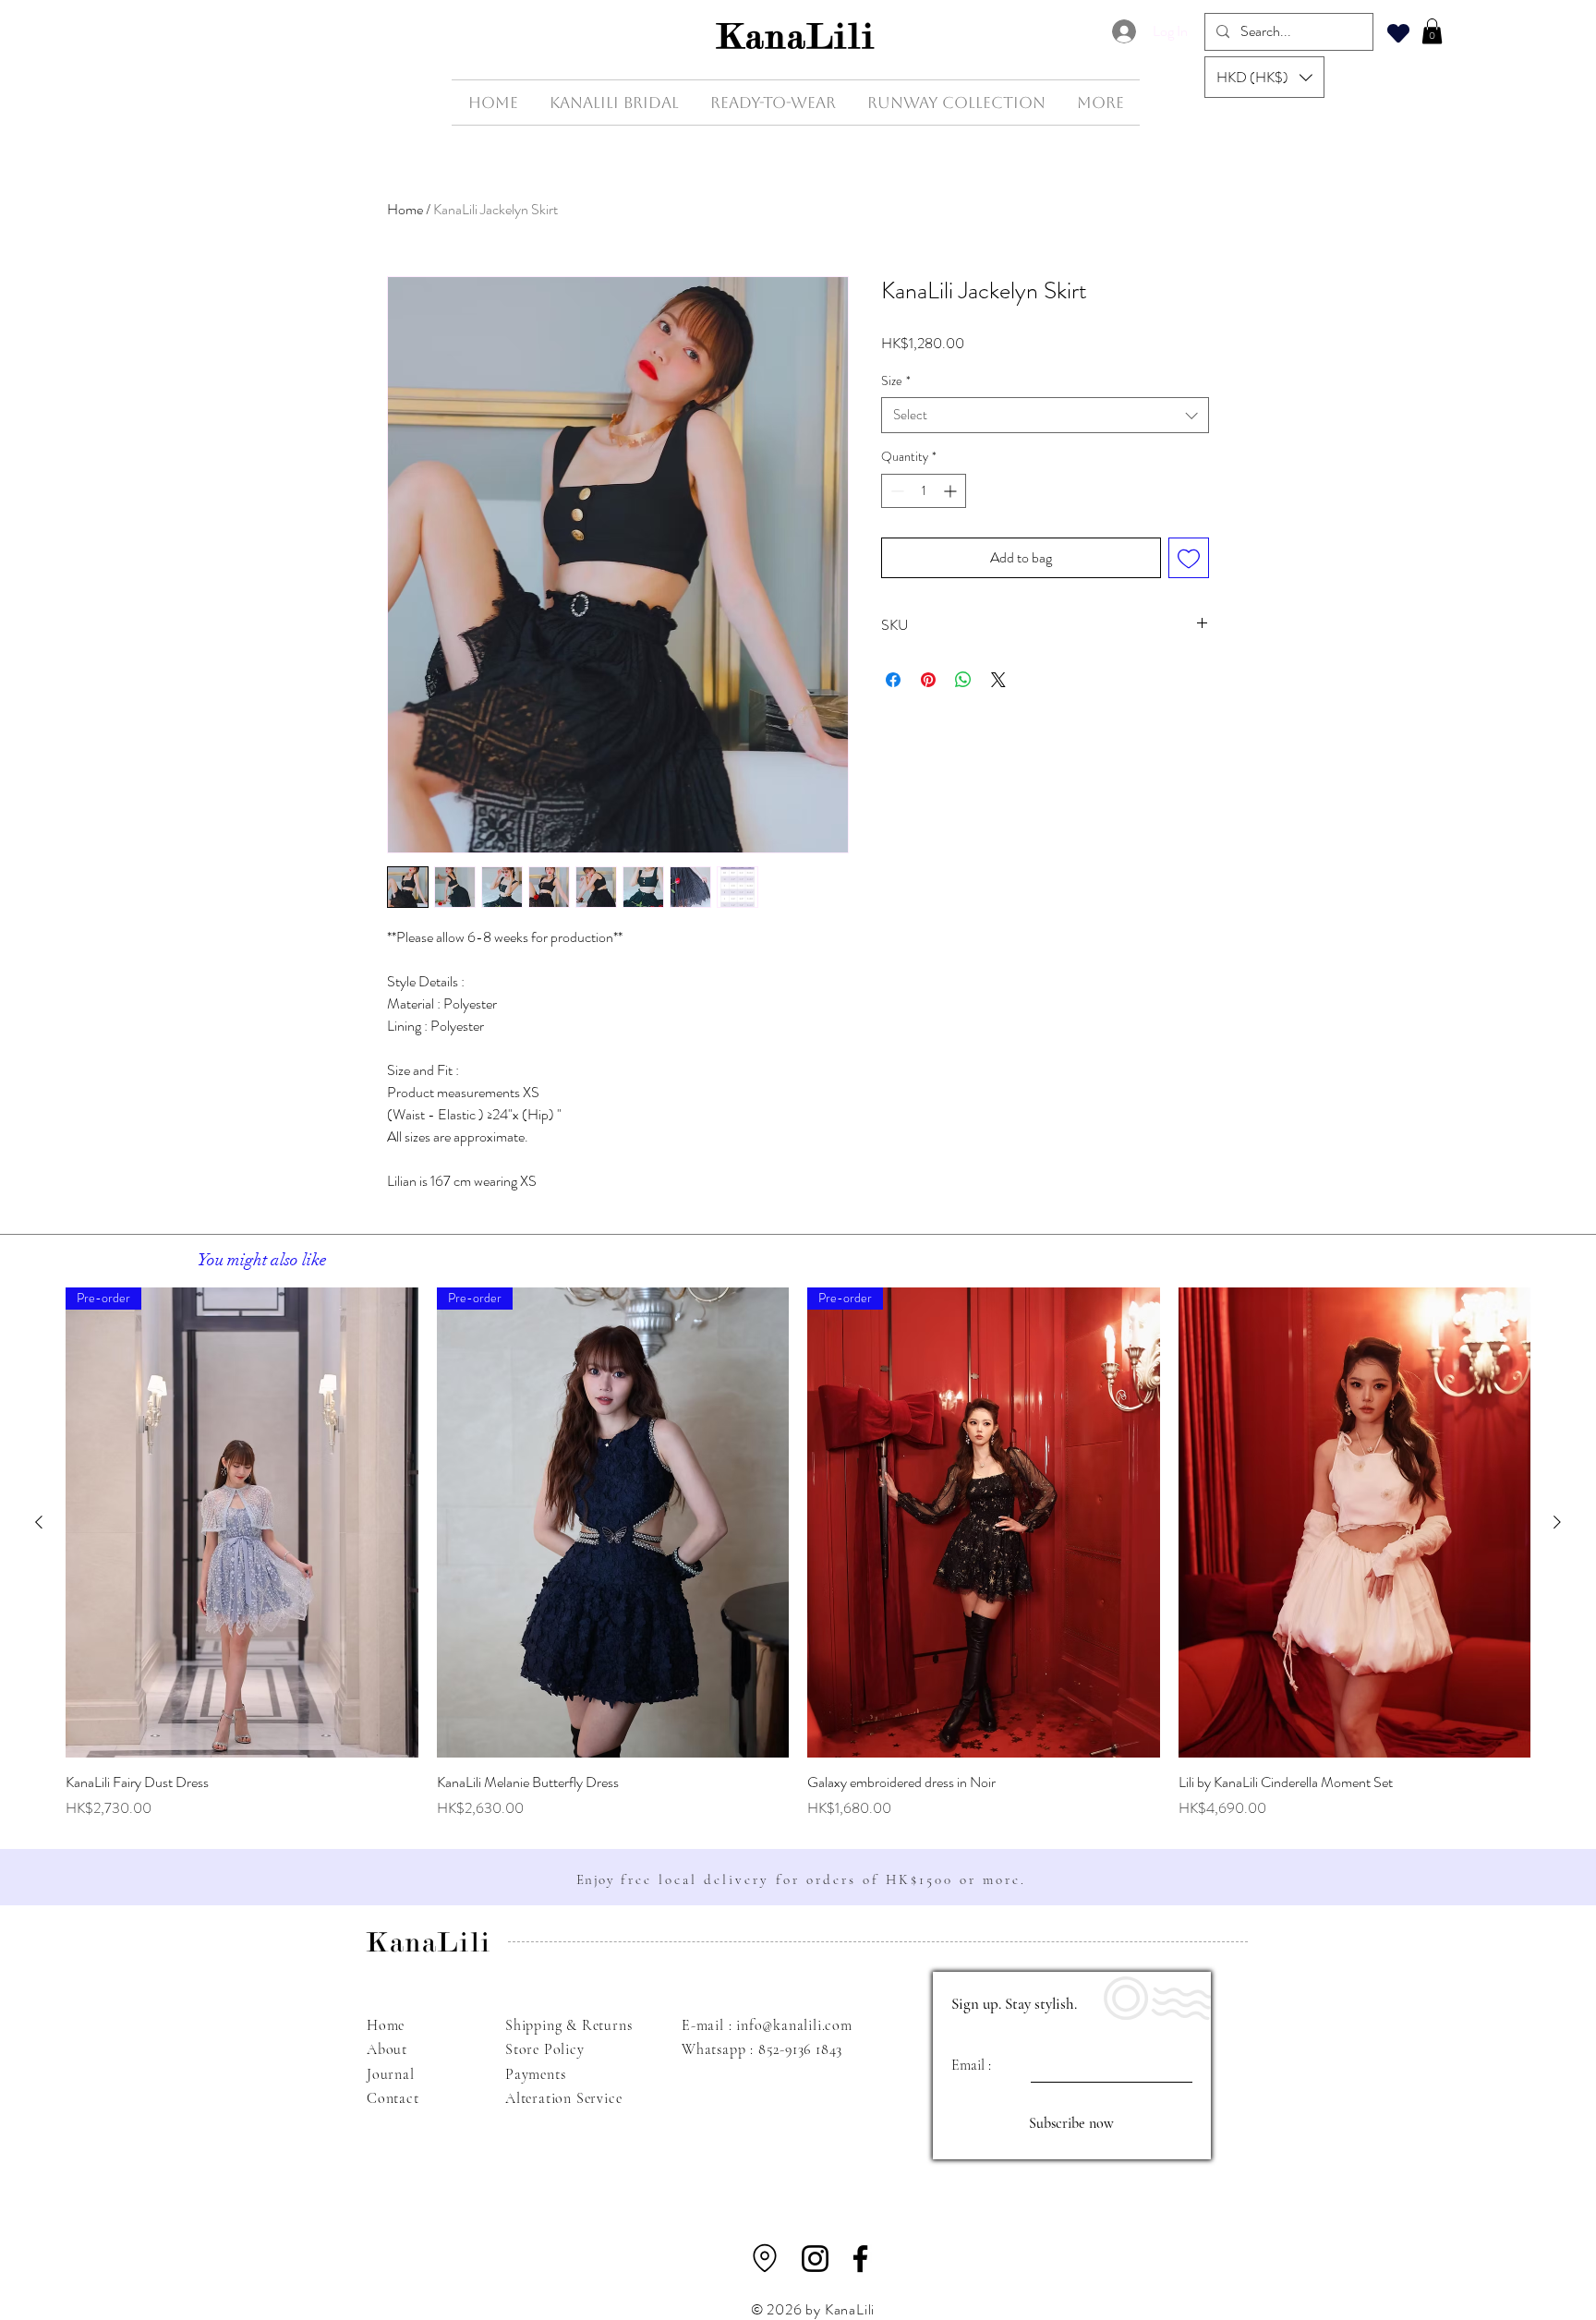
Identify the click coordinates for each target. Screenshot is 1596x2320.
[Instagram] (815, 2259)
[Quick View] (1355, 1522)
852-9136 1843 (800, 2049)
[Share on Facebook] (893, 680)
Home (405, 209)
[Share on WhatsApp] (963, 680)
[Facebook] (860, 2259)
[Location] (765, 2258)
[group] (798, 1553)
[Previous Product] (39, 1522)
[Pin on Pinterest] (928, 680)
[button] (1264, 77)
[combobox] (1045, 415)
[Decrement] (895, 491)
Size (896, 381)
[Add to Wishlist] (1189, 558)
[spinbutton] (924, 491)
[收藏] (1398, 33)
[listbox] (1264, 77)
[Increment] (952, 491)
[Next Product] (1557, 1522)
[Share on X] (998, 680)
